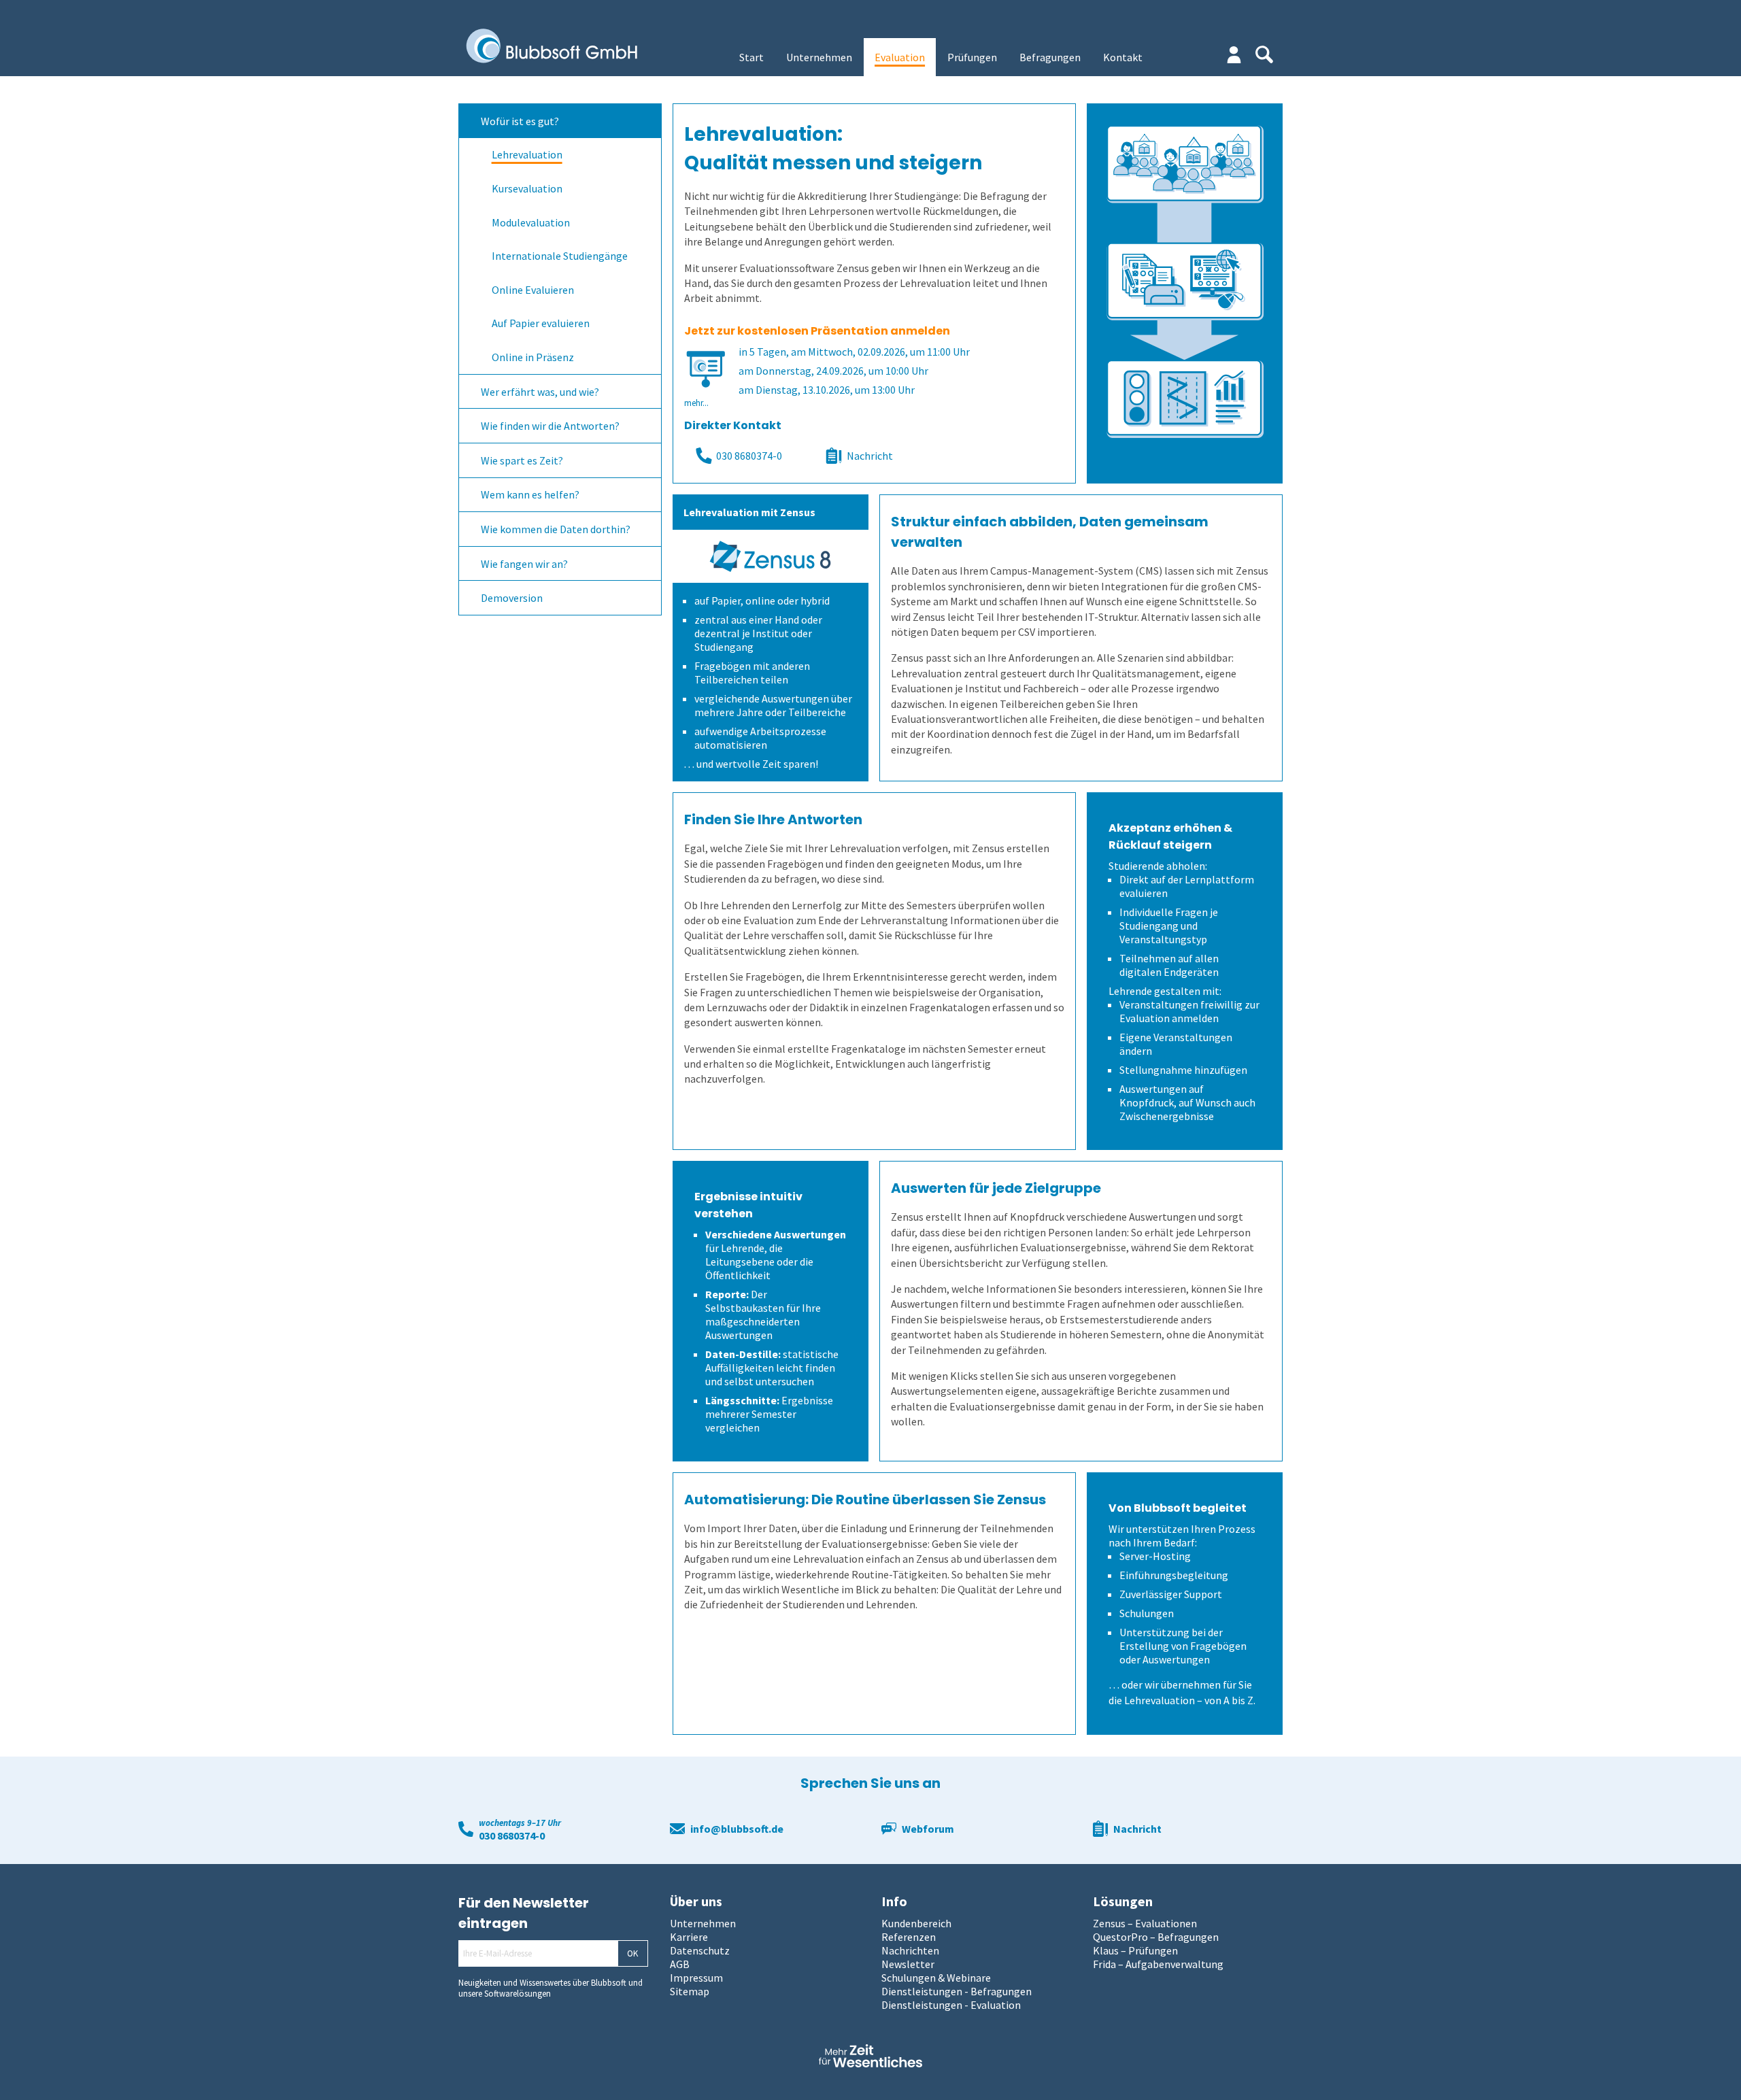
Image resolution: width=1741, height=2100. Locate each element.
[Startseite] (561, 47)
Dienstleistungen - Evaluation (951, 2005)
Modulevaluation (531, 222)
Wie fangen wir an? (524, 564)
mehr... (696, 403)
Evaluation (900, 57)
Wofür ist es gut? (520, 121)
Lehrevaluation (527, 154)
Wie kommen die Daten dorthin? (556, 529)
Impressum (696, 1978)
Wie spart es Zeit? (522, 460)
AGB (680, 1964)
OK (632, 1953)
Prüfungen (972, 57)
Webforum (928, 1829)
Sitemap (690, 1991)
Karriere (689, 1937)
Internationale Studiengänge (560, 256)
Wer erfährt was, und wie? (540, 392)
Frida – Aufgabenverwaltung (1158, 1964)
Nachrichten (910, 1950)
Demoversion (512, 598)
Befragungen (1050, 57)
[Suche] (1264, 54)
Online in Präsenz (533, 357)
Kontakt (1123, 57)
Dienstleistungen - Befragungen (957, 1991)
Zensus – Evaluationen (1145, 1923)
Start (751, 57)
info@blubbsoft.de (737, 1829)
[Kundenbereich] (1234, 55)
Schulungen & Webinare (936, 1978)
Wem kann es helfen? (530, 494)
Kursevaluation (527, 188)
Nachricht (870, 456)
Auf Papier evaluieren (541, 323)
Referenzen (909, 1937)
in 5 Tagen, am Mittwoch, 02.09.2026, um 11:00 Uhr (854, 352)
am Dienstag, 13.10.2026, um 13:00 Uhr (827, 390)
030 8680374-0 (749, 456)
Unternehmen (819, 57)
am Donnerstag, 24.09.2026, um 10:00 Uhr (833, 371)
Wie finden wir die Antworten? (550, 426)
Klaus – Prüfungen (1135, 1950)
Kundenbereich (916, 1923)
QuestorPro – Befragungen (1156, 1937)
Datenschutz (700, 1950)
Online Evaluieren (533, 290)
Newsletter (908, 1964)
